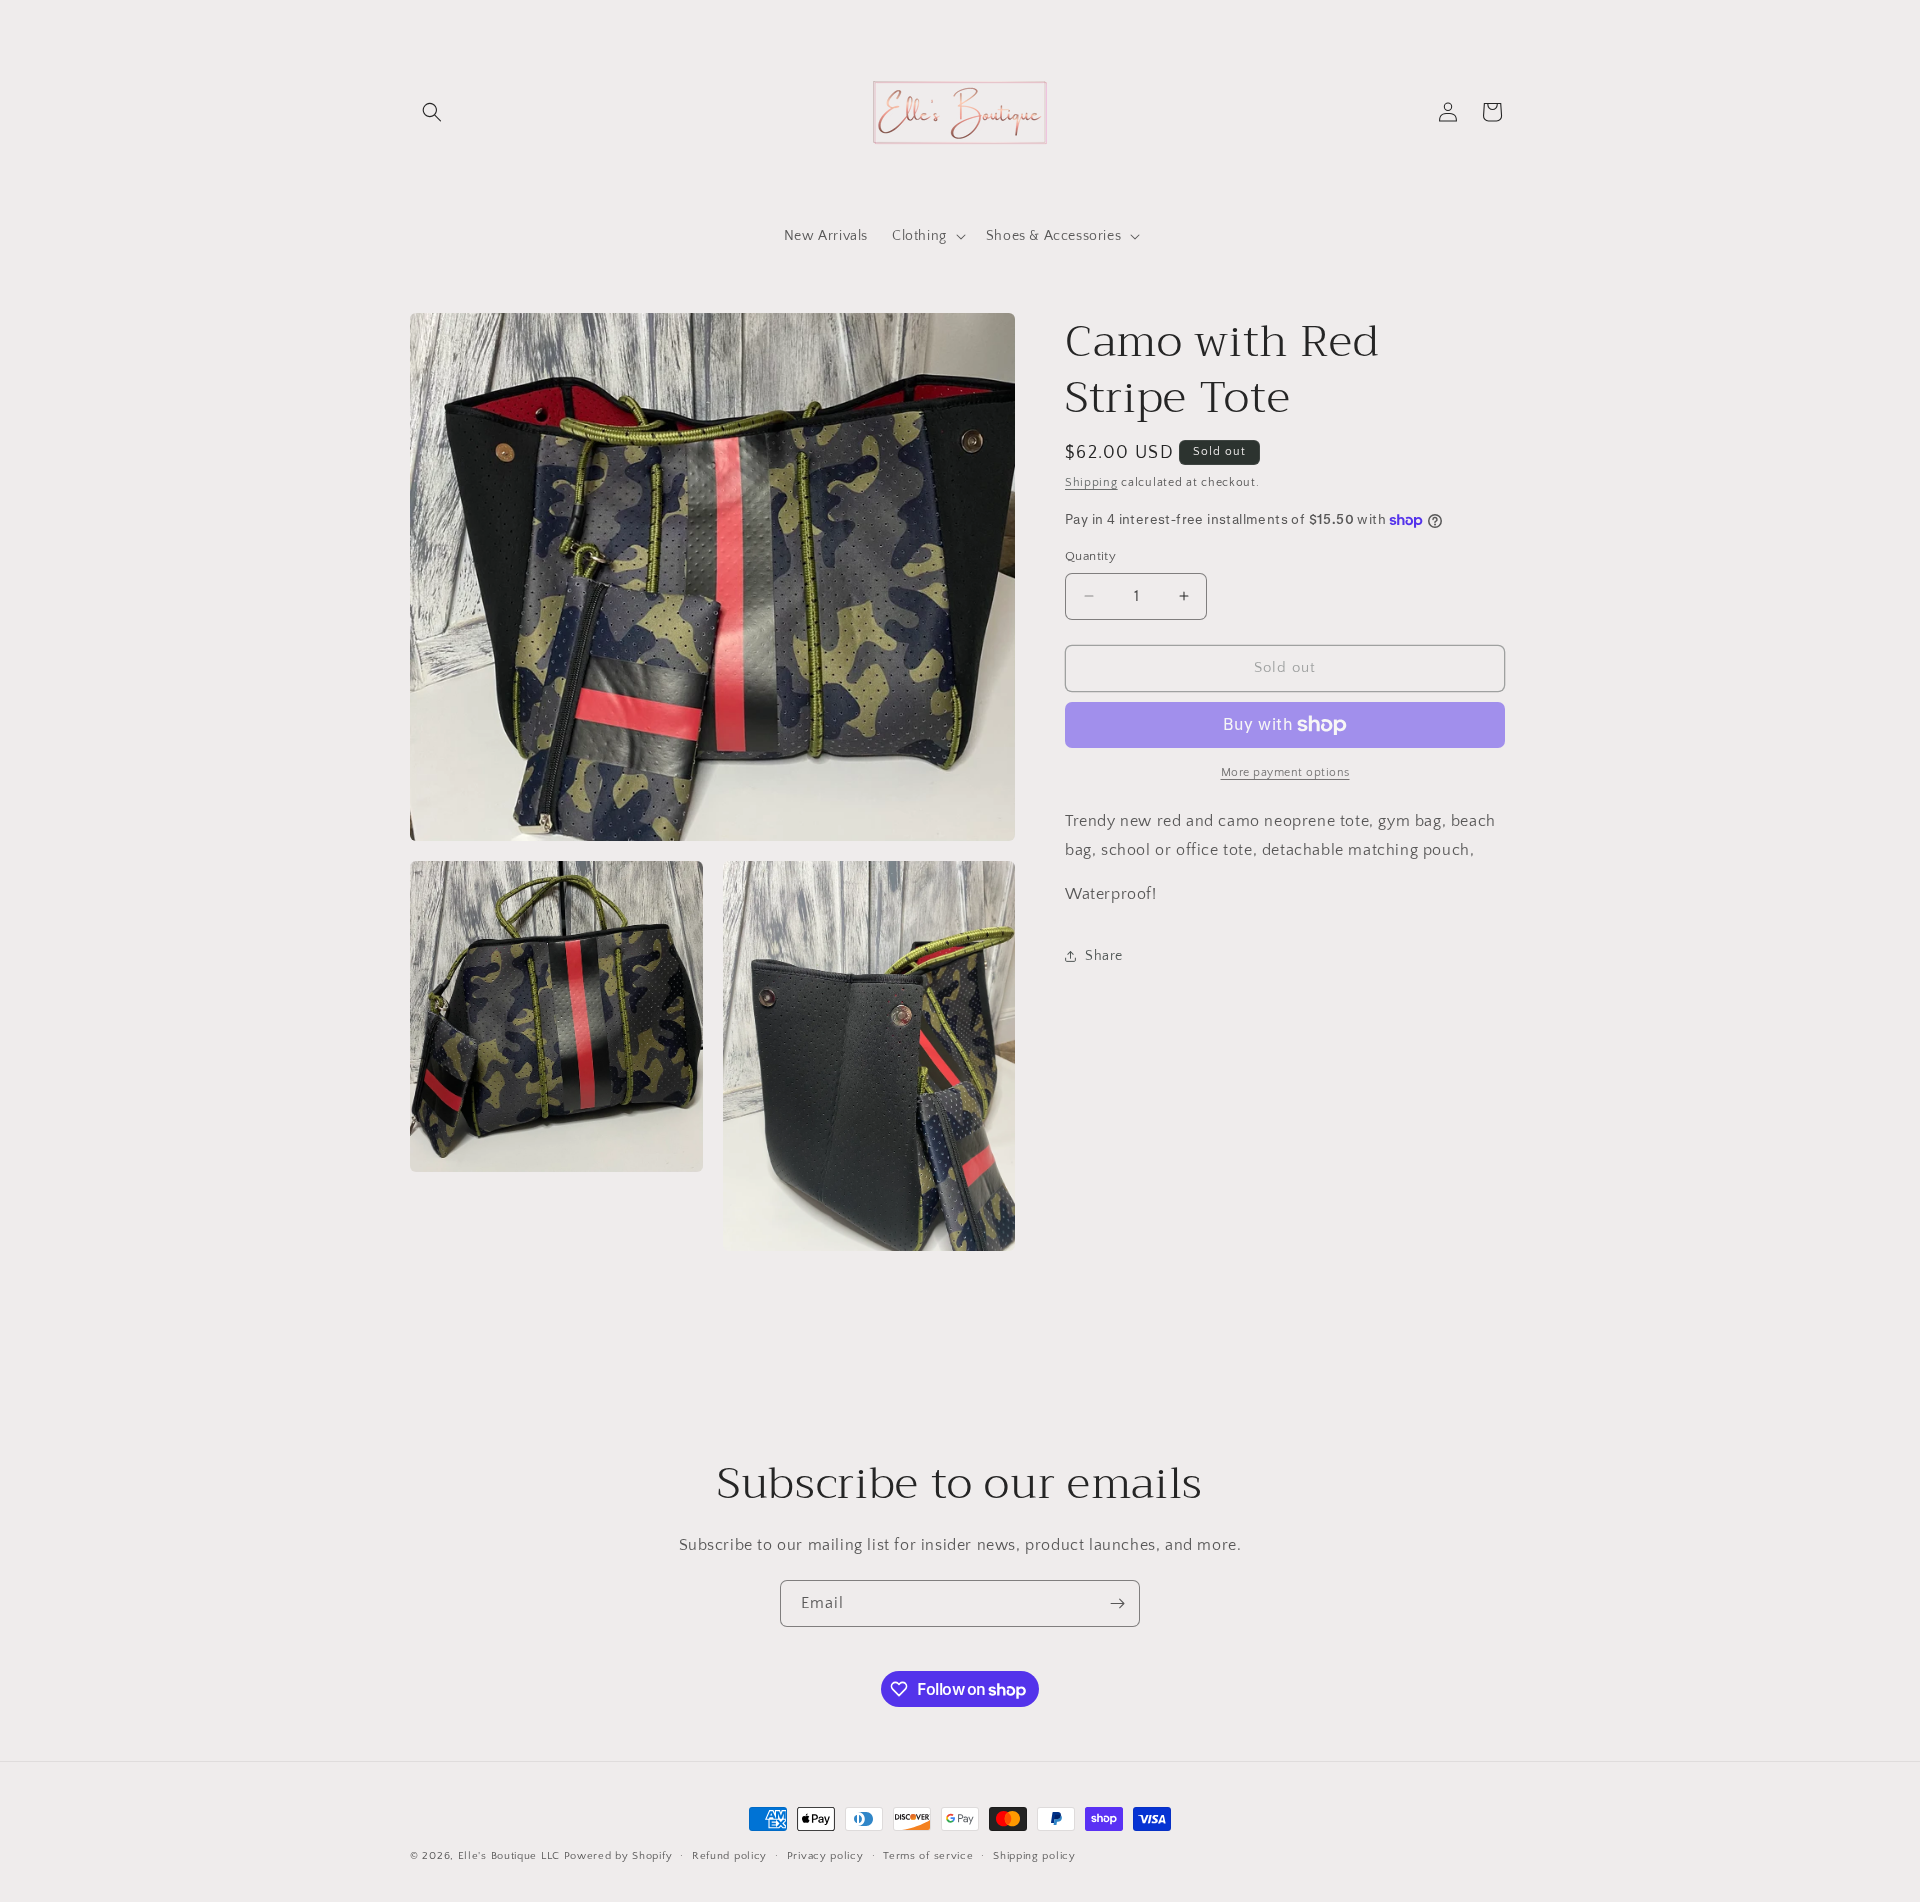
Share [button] (1104, 956)
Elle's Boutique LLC (509, 1856)
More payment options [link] (1285, 772)
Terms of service (928, 1856)
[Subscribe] (1117, 1603)
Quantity (1090, 556)
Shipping (1091, 482)
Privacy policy (825, 1856)
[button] (432, 112)
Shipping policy (1034, 1856)
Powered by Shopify (618, 1856)
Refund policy (729, 1856)
